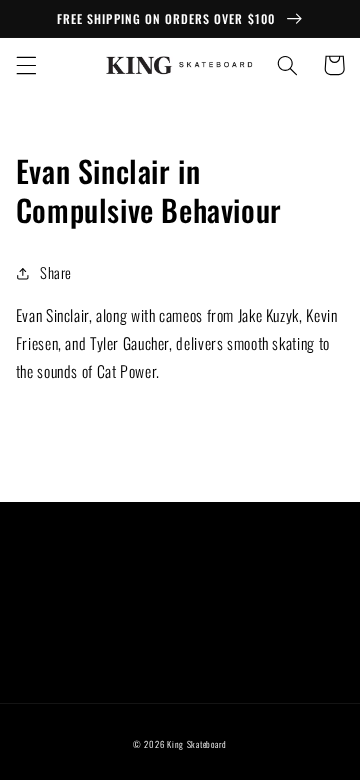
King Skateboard (197, 744)
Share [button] (56, 272)
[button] (26, 65)
